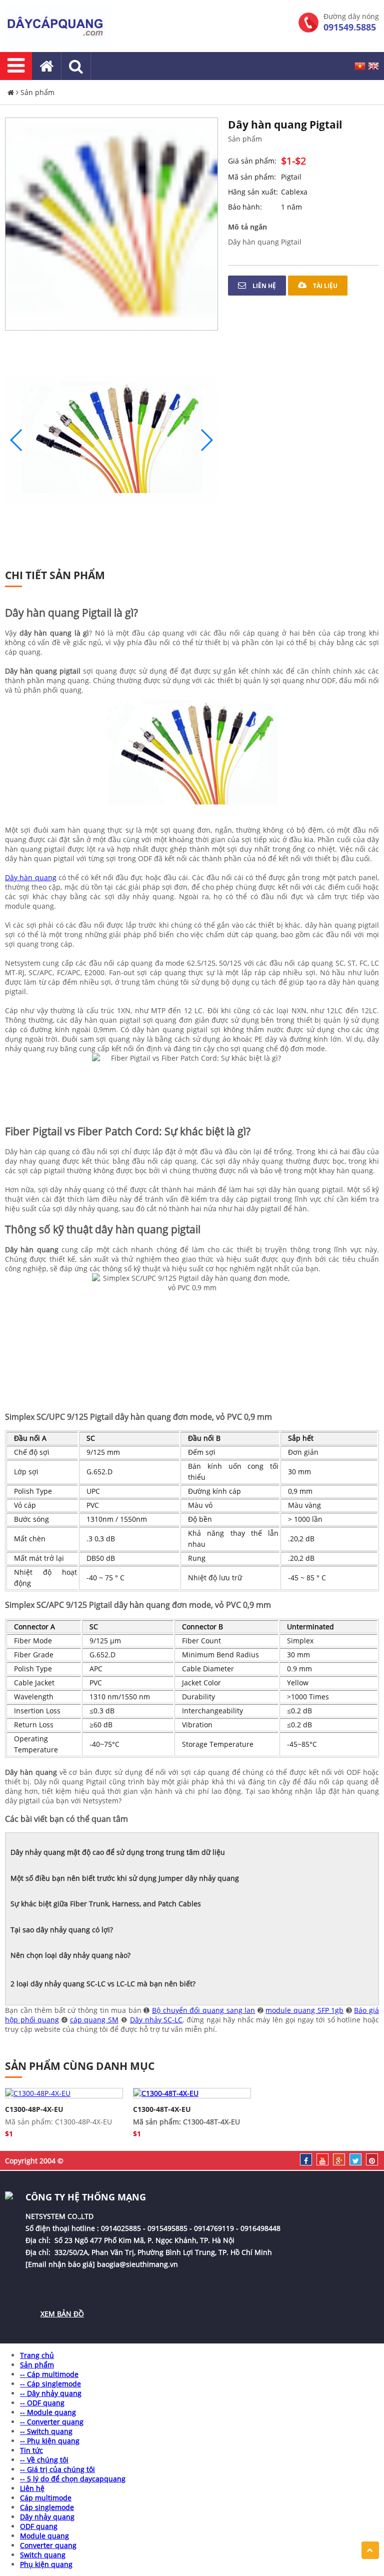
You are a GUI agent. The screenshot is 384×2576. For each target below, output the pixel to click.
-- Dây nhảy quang (51, 2393)
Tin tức (31, 2450)
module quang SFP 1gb (304, 2010)
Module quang (44, 2536)
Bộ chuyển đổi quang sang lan (203, 2010)
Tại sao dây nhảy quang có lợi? (62, 1930)
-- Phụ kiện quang (50, 2441)
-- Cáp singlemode (50, 2384)
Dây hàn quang (31, 877)
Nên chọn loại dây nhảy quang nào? (70, 1955)
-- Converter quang (52, 2422)
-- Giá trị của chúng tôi (57, 2469)
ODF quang (39, 2526)
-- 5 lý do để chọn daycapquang (73, 2479)
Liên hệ (263, 286)
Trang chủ (37, 2355)
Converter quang (48, 2545)
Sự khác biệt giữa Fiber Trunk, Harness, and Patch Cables (106, 1904)
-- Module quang (48, 2412)
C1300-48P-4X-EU (34, 2109)
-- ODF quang (42, 2403)
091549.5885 (350, 27)
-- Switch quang (46, 2431)
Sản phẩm (37, 92)
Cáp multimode (46, 2498)
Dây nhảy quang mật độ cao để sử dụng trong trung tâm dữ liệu (118, 1852)
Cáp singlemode (47, 2507)
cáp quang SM (94, 2020)
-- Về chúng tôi (44, 2460)
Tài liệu (324, 286)
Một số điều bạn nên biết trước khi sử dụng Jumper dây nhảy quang (125, 1878)
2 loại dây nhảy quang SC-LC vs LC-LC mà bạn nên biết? (103, 1984)
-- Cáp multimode (49, 2374)
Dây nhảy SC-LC (156, 2020)
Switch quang (43, 2555)
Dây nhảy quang (47, 2517)
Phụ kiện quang (46, 2564)
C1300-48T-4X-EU (162, 2109)
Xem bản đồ (62, 2314)
